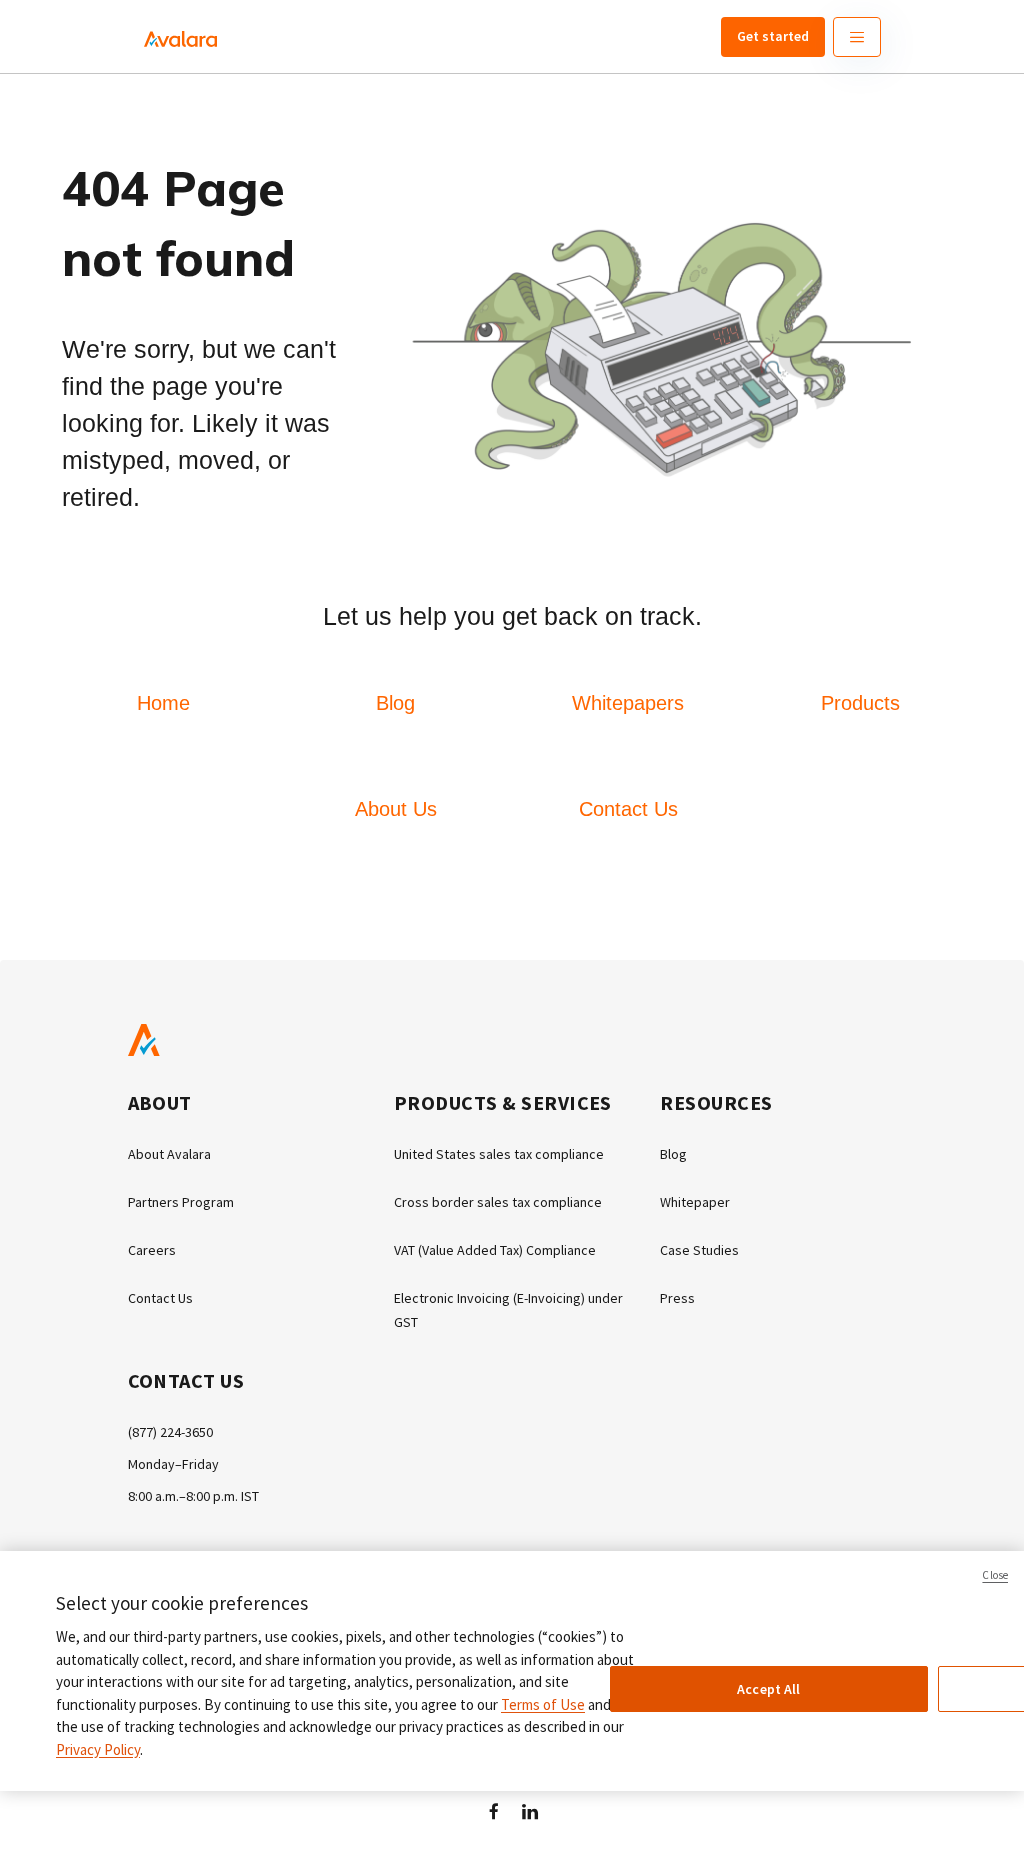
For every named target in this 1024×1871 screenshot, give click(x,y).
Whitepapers (628, 703)
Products (860, 703)
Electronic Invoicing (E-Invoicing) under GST (508, 1310)
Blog (395, 703)
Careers (152, 1250)
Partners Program (181, 1202)
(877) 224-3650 (170, 1432)
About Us (396, 809)
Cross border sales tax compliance (498, 1202)
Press (677, 1298)
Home (163, 703)
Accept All (768, 1689)
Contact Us (628, 809)
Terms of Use (543, 1704)
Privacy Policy (98, 1749)
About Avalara (169, 1154)
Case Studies (699, 1250)
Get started (773, 36)
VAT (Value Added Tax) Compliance (495, 1250)
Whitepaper (695, 1202)
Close (995, 1575)
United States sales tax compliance (499, 1154)
